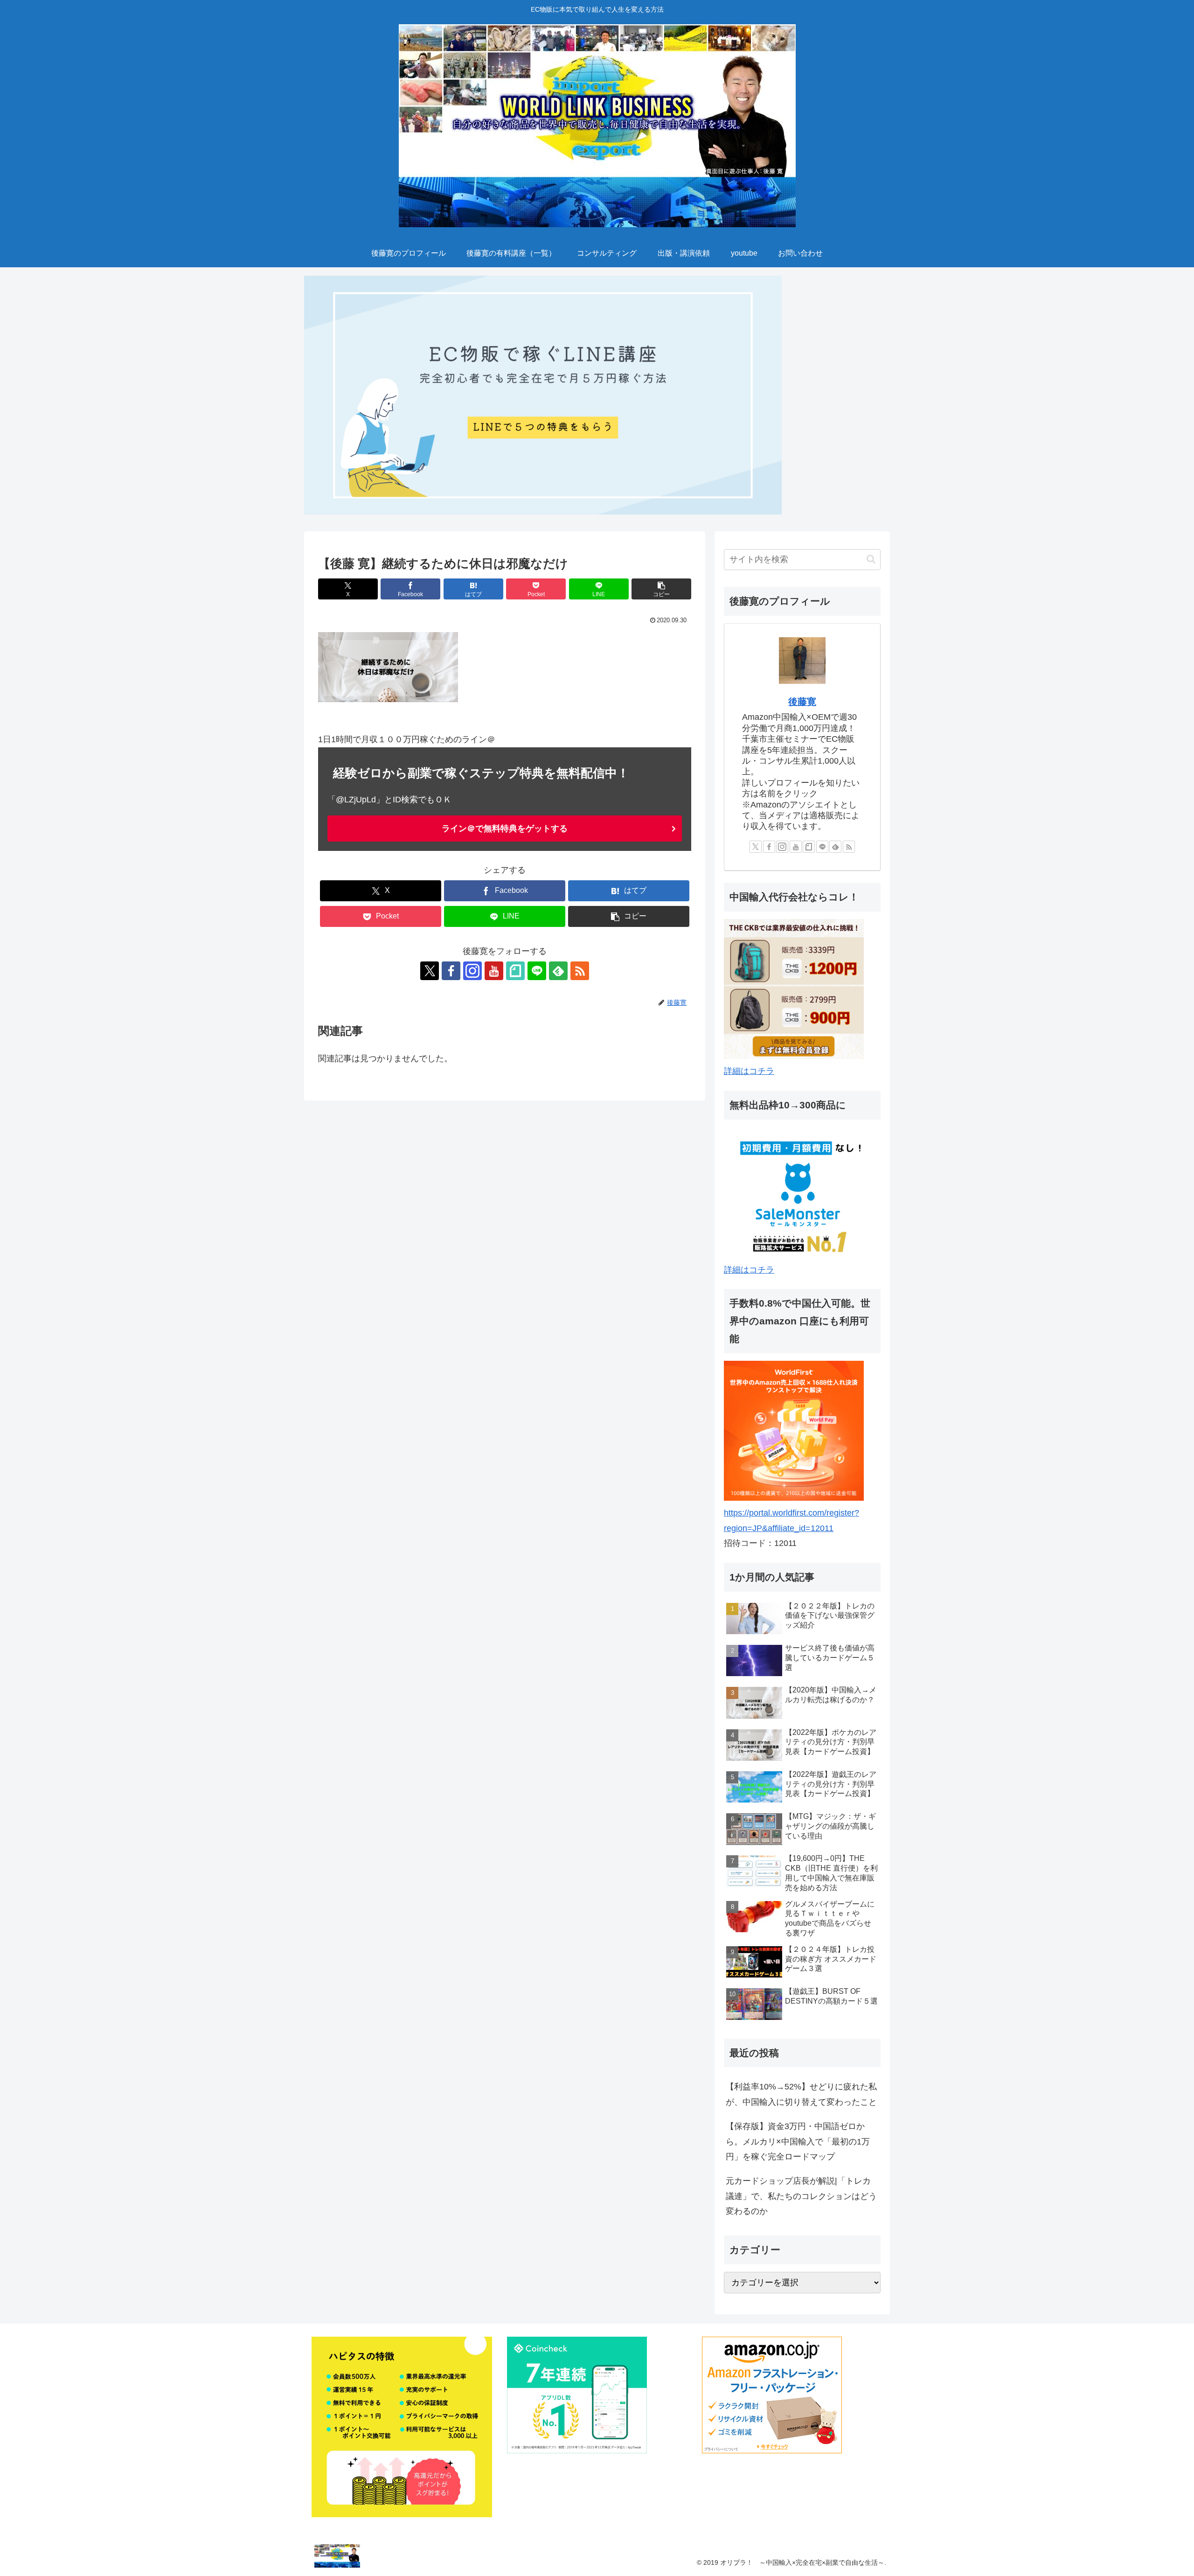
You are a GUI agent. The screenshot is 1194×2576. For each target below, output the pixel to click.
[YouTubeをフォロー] (494, 971)
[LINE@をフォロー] (537, 971)
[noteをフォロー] (515, 971)
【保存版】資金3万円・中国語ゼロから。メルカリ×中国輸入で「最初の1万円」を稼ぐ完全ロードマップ (798, 2141)
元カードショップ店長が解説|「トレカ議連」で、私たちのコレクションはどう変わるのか (801, 2196)
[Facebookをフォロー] (451, 971)
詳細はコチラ (749, 1071)
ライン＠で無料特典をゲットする (505, 828)
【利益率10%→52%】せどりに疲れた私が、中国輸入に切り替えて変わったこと (801, 2094)
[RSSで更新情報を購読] (580, 971)
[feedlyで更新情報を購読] (558, 971)
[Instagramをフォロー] (472, 971)
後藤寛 (802, 702)
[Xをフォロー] (430, 971)
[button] (661, 589)
